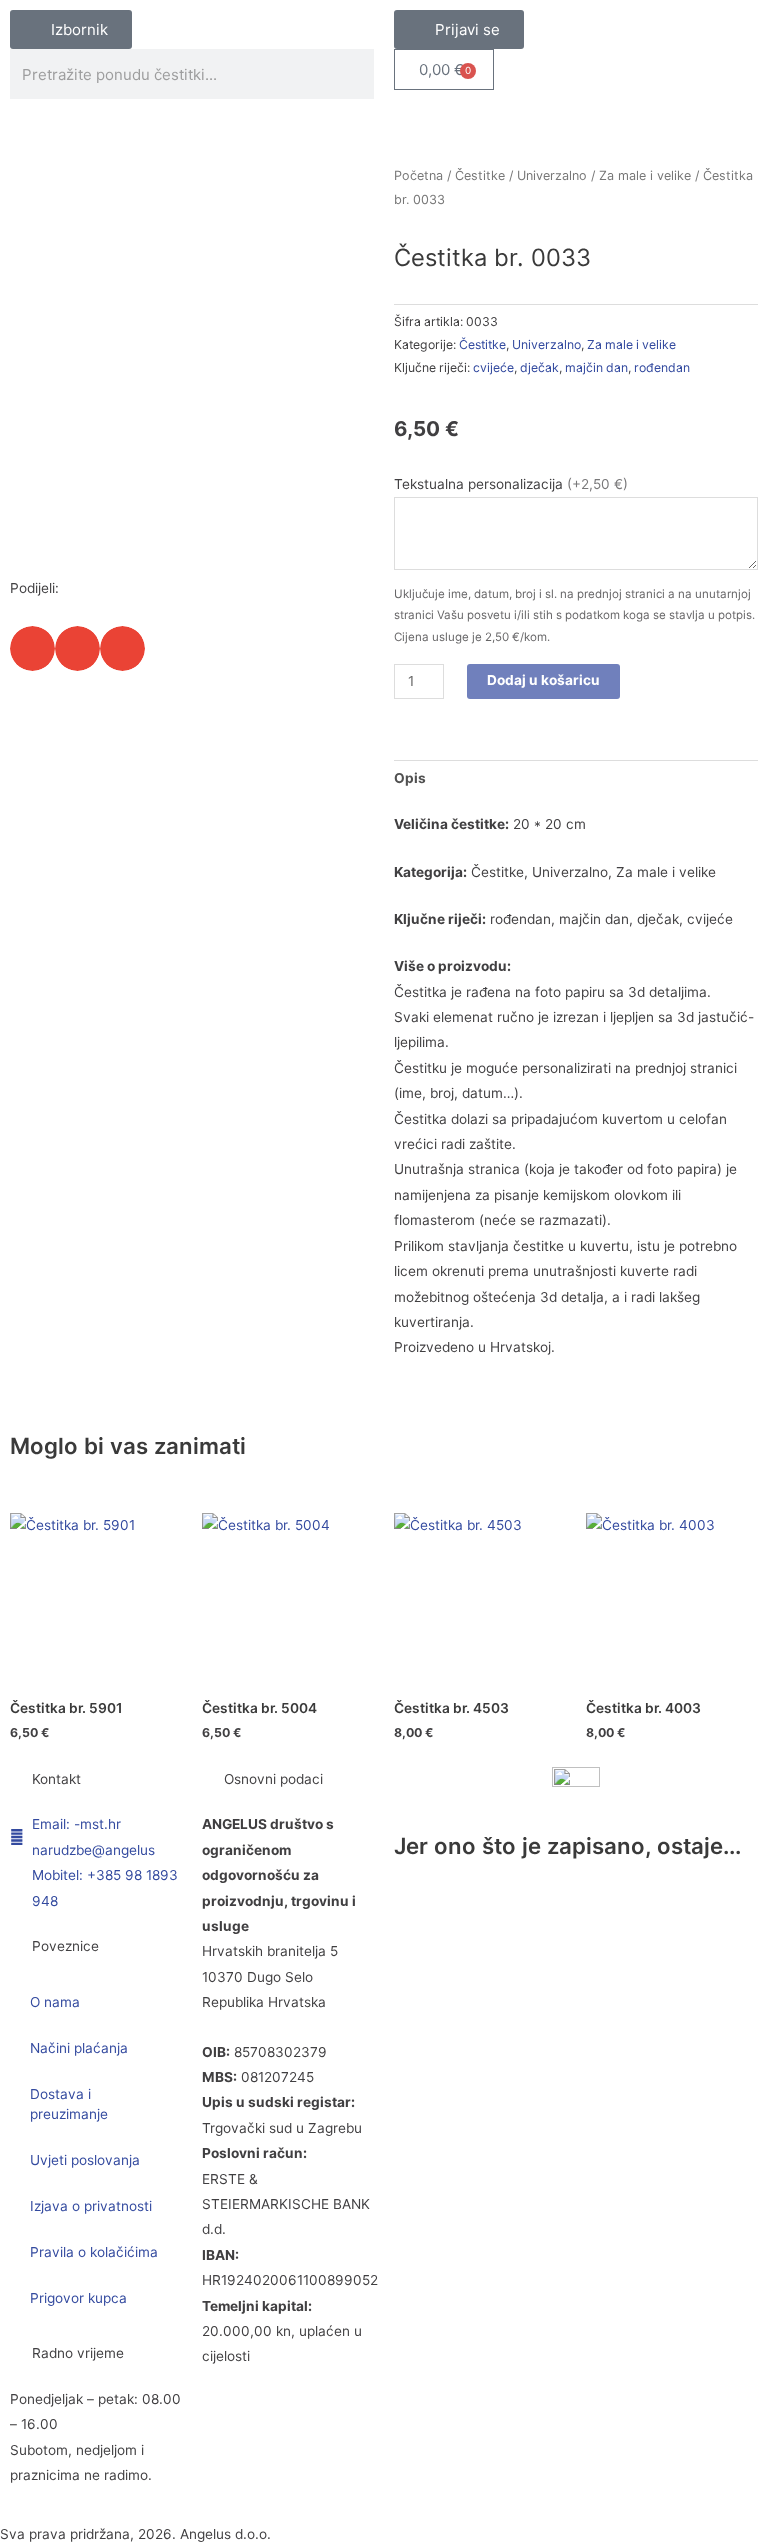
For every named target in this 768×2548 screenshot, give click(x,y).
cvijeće (493, 367)
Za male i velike (645, 175)
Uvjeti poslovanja (85, 2160)
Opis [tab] (410, 778)
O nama (55, 2002)
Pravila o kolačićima (94, 2252)
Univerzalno (552, 175)
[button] (32, 648)
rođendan (662, 367)
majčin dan (596, 367)
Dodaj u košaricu (543, 680)
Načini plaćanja (79, 2048)
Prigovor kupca (78, 2298)
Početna (418, 175)
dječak (539, 367)
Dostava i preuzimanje (69, 2104)
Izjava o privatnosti (91, 2206)
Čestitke (480, 175)
